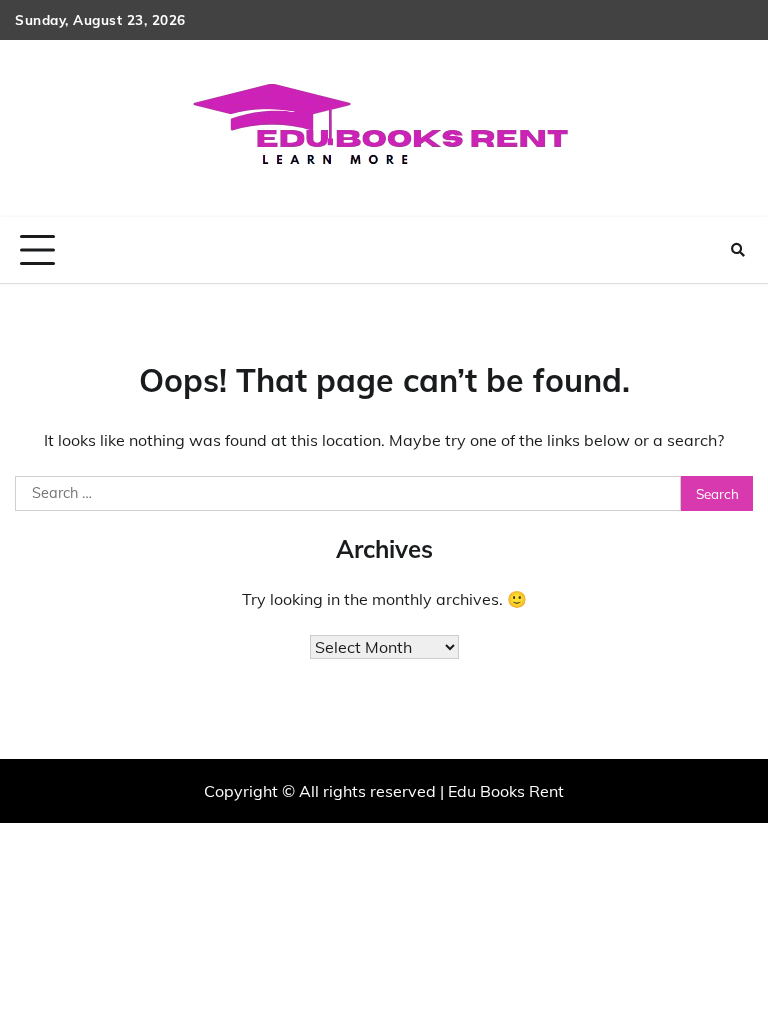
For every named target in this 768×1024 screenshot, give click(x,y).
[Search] (738, 250)
